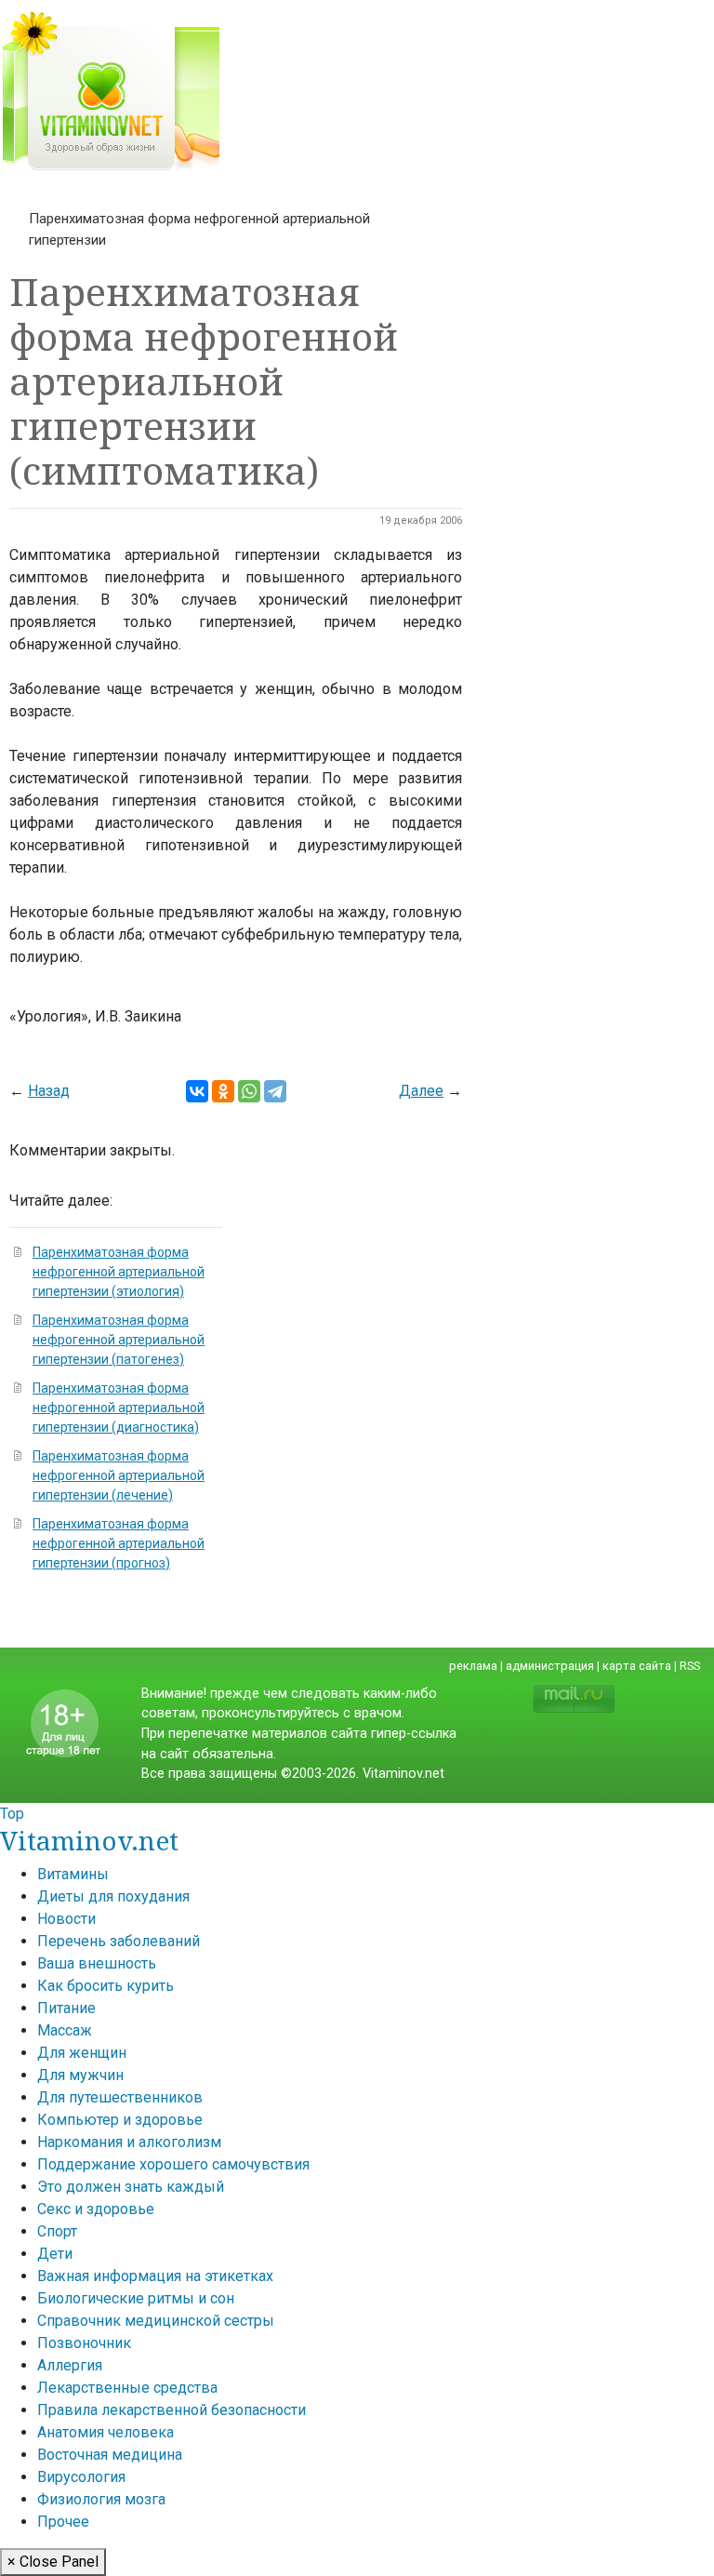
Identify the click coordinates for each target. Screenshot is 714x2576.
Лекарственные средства (127, 2388)
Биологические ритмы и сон (136, 2298)
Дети (55, 2254)
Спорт (57, 2231)
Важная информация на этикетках (155, 2276)
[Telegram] (275, 1091)
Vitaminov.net (89, 1840)
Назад (49, 1091)
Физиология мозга (101, 2499)
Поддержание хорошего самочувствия (173, 2164)
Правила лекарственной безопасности (172, 2410)
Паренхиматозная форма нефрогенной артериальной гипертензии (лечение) (119, 1475)
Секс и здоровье (96, 2209)
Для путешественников (120, 2097)
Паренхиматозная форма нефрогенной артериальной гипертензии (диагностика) (119, 1408)
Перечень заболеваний (119, 1941)
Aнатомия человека (106, 2432)
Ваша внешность (97, 1963)
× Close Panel (53, 2562)
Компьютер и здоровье (120, 2120)
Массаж (65, 2030)
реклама (473, 1666)
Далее (421, 1091)
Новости (66, 1919)
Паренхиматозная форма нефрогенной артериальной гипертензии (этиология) (119, 1272)
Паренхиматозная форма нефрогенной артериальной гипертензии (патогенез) (119, 1340)
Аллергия (70, 2365)
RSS (690, 1666)
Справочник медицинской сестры (156, 2321)
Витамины (73, 1874)
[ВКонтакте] (197, 1091)
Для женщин (82, 2053)
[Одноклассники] (223, 1091)
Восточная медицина (110, 2455)
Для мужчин (80, 2075)
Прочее (63, 2522)
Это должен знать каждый (131, 2187)
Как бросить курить (106, 1986)
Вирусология (81, 2477)
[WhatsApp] (249, 1091)
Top (12, 1814)
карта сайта (637, 1666)
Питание (66, 2008)
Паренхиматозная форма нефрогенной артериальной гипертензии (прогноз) (119, 1543)
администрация (550, 1666)
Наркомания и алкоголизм (129, 2142)
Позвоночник (84, 2343)
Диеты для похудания (113, 1896)
